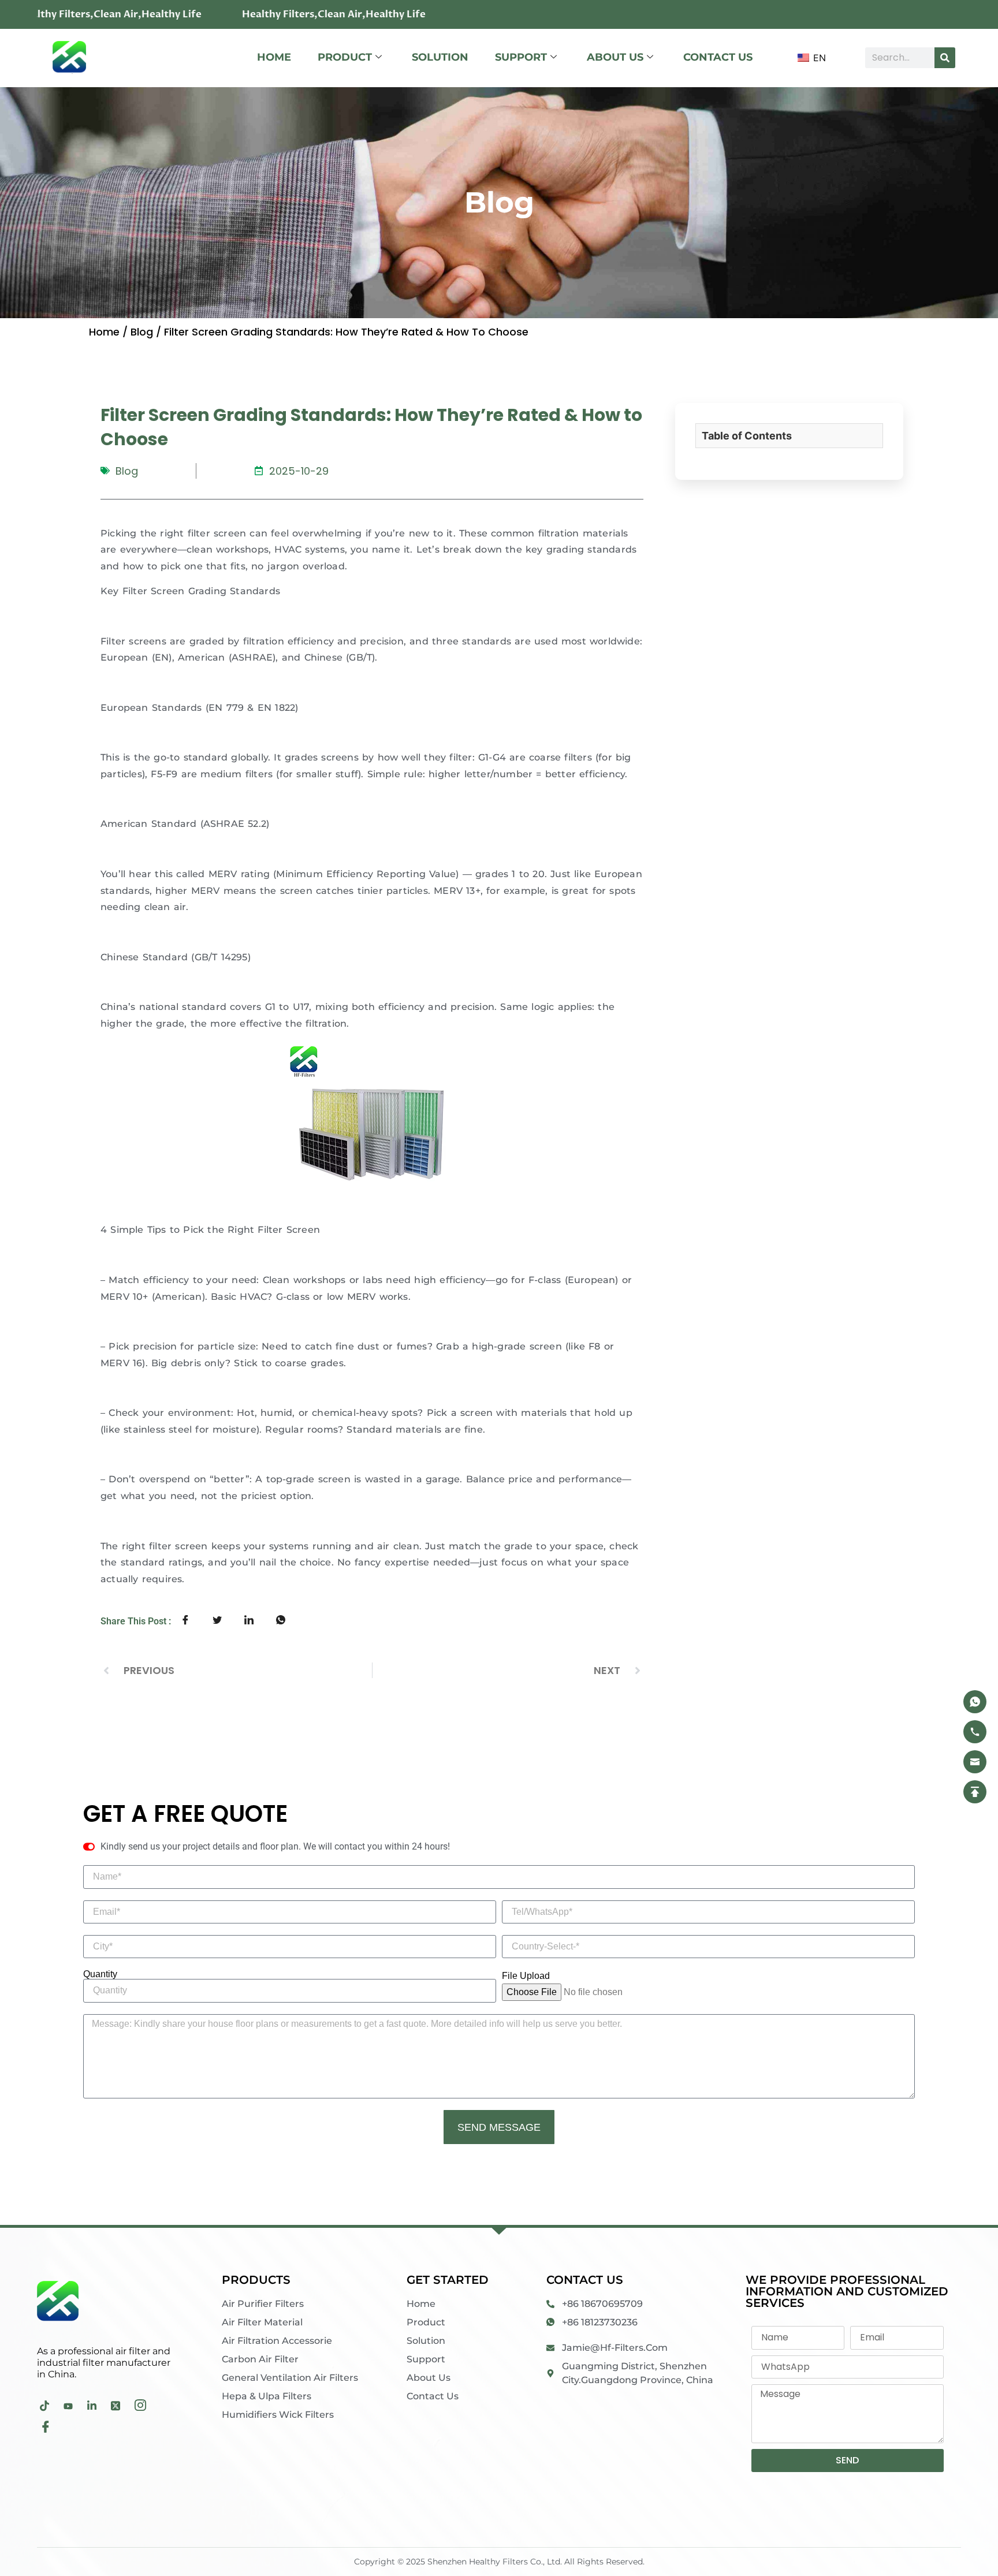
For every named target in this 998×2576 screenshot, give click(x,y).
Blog (142, 332)
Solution (440, 57)
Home (274, 57)
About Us (615, 57)
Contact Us (718, 57)
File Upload (526, 1976)
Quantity (100, 1974)
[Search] (945, 58)
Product (345, 57)
